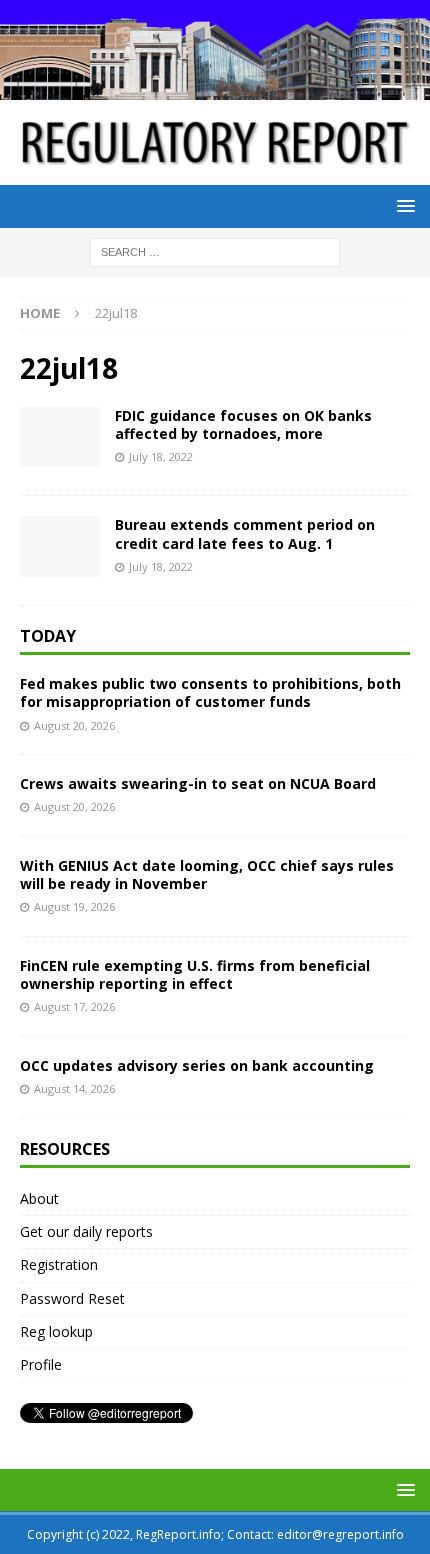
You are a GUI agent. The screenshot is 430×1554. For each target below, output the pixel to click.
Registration (59, 1264)
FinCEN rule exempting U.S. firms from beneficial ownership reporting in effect (195, 974)
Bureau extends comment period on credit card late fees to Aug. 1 (245, 533)
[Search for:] (215, 251)
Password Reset (72, 1298)
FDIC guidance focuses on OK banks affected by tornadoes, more (243, 424)
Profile (41, 1364)
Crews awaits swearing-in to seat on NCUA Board (198, 783)
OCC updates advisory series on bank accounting (197, 1065)
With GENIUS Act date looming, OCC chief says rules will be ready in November (207, 874)
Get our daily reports (86, 1231)
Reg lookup (56, 1331)
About (39, 1198)
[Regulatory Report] (215, 87)
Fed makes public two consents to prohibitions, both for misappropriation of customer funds (210, 692)
